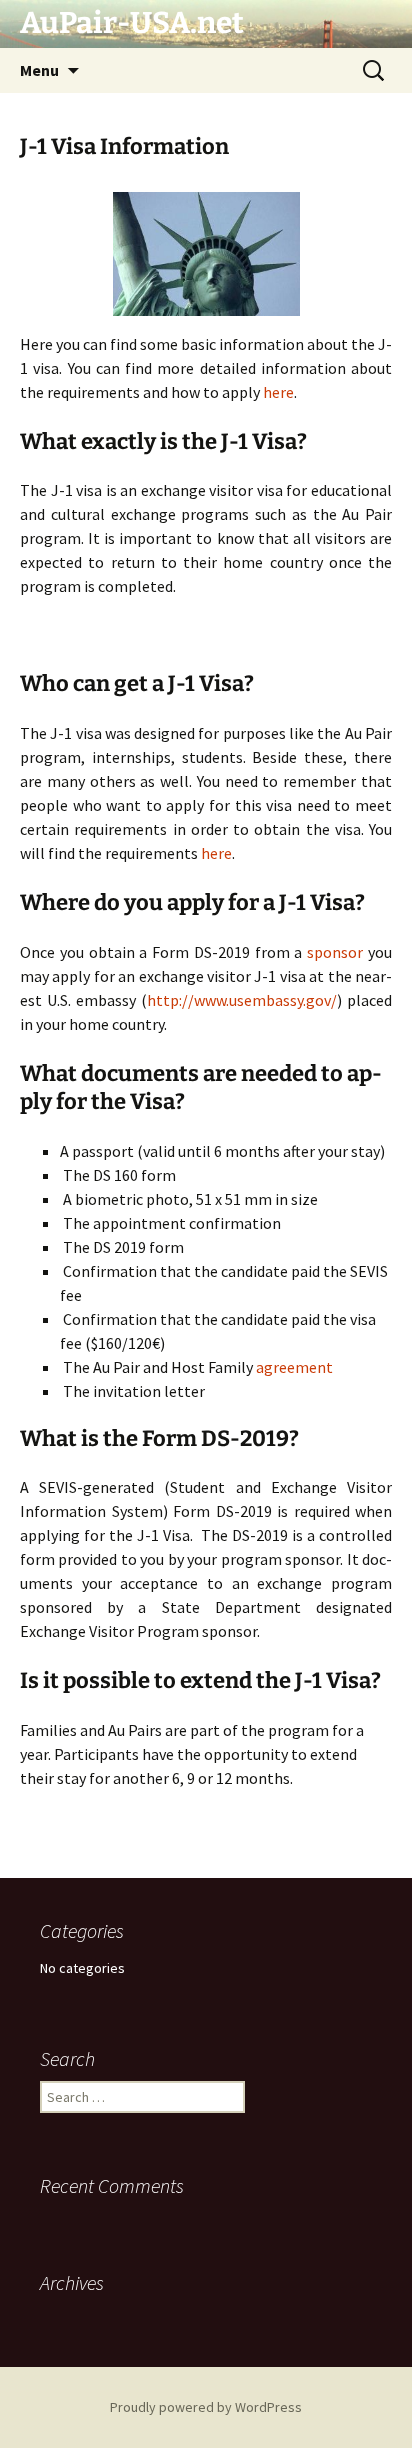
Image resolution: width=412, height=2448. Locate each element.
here (278, 392)
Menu (39, 70)
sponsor (335, 952)
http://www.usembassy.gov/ (242, 1000)
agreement (294, 1367)
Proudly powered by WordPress (206, 2407)
